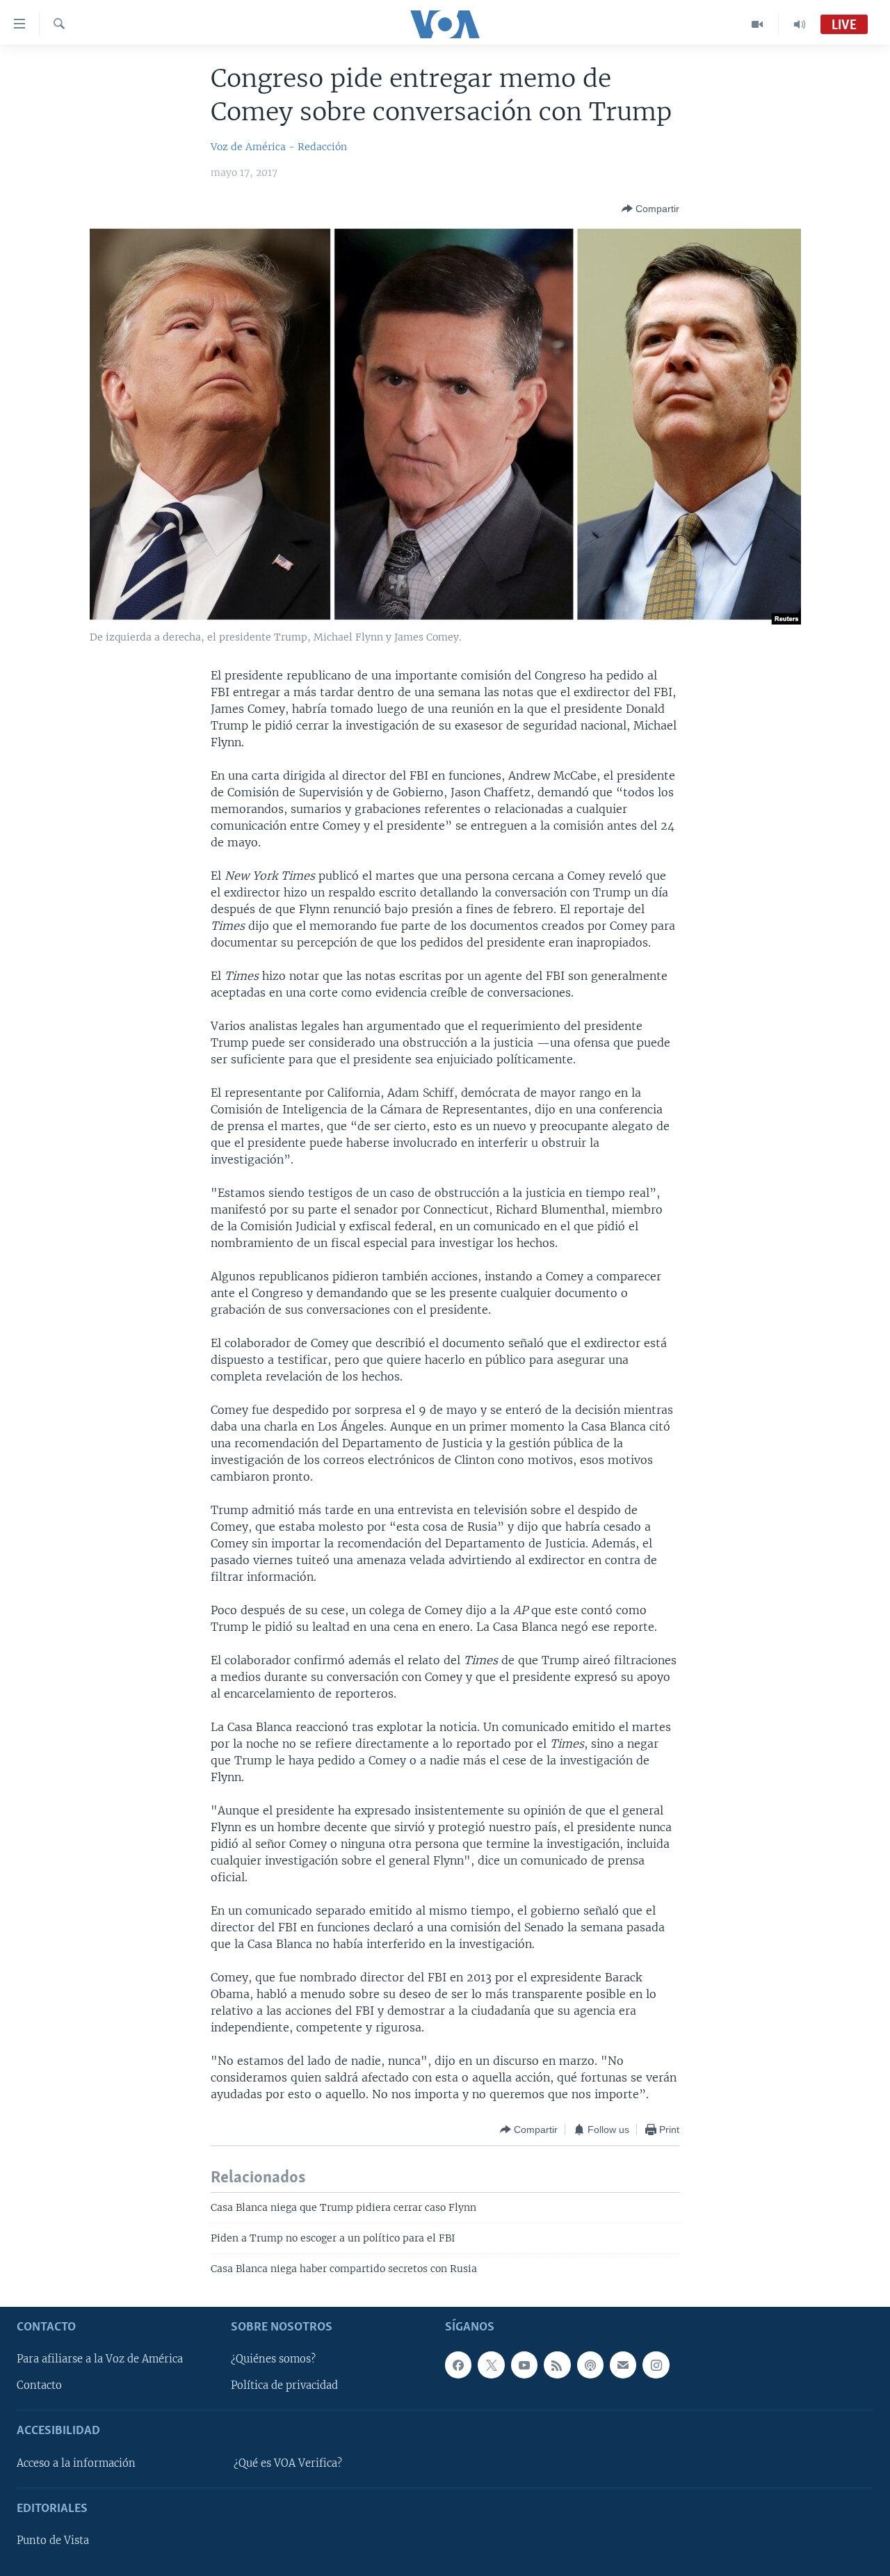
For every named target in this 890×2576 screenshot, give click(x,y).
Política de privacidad (284, 2385)
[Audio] (800, 24)
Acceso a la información (76, 2463)
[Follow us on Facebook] (458, 2365)
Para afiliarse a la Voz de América (100, 2359)
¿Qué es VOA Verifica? (288, 2463)
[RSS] (557, 2365)
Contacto (39, 2385)
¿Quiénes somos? (273, 2359)
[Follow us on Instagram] (656, 2365)
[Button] (650, 209)
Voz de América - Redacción (279, 147)
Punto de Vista (53, 2541)
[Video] (758, 24)
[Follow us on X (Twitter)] (491, 2365)
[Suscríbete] (623, 2365)
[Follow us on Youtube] (524, 2365)
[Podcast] (590, 2365)
